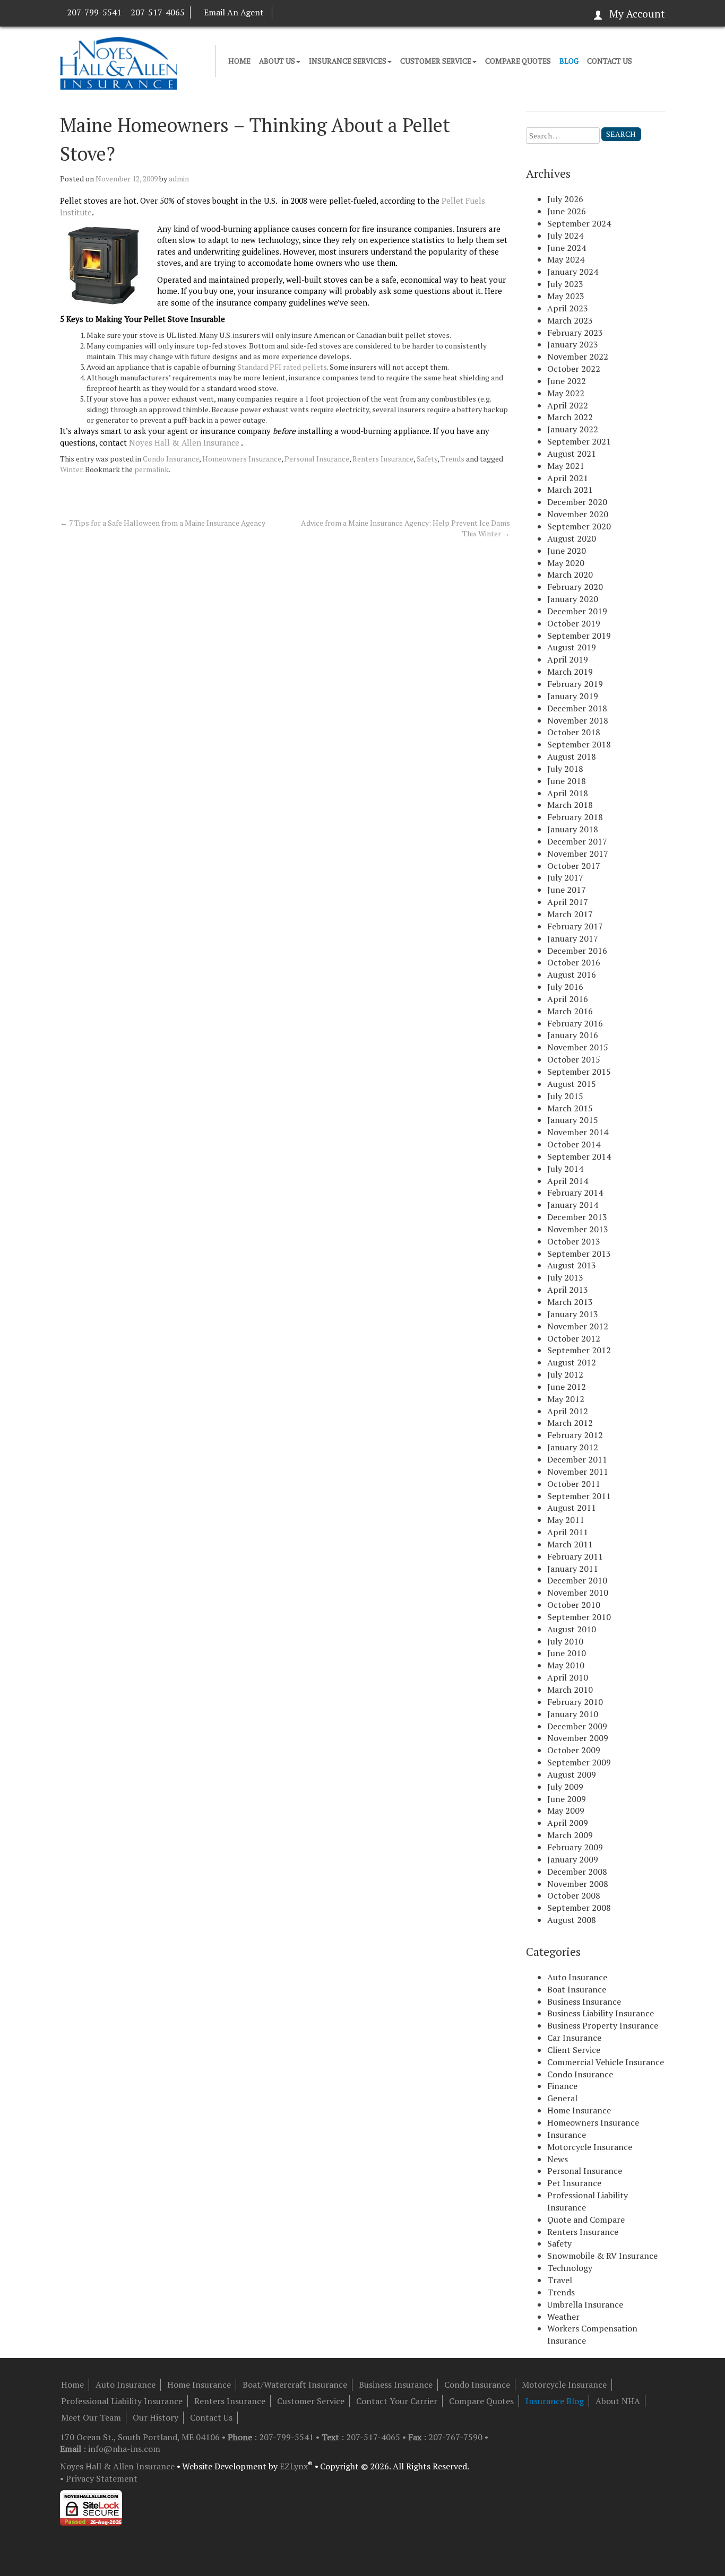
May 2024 (566, 259)
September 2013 (579, 1254)
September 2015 (579, 1072)
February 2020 (575, 587)
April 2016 (568, 999)
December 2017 (577, 841)
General (562, 2098)
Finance (562, 2086)
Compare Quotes (518, 61)
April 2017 (568, 902)
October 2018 (574, 732)
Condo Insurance (171, 459)
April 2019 (568, 659)
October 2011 (574, 1484)
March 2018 (570, 805)
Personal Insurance (317, 459)
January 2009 (573, 1859)
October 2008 (574, 1895)
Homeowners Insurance (242, 459)
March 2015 (570, 1108)
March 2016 (570, 1011)
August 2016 (572, 974)
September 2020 (579, 526)
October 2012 (574, 1338)
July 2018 (565, 769)
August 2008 (572, 1920)
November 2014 (578, 1132)
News (558, 2159)
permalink (152, 469)
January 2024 (573, 272)
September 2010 (579, 1617)
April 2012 (568, 1411)
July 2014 (565, 1169)
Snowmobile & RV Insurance (602, 2256)
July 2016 (565, 987)
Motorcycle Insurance (590, 2147)
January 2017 (573, 938)
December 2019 (577, 611)
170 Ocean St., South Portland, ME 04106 (141, 2437)
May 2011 (566, 1520)
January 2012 (573, 1447)
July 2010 (565, 1641)
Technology (570, 2268)
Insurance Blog (555, 2401)
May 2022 (566, 393)
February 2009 (575, 1847)
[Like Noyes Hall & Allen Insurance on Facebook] (283, 12)
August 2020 (572, 538)
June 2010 (567, 1653)
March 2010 (570, 1690)
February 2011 (575, 1556)
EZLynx (294, 2466)
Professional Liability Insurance (122, 2401)
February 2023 (575, 333)
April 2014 (568, 1181)
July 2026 (565, 199)
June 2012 (567, 1387)
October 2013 (574, 1241)
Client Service (574, 2050)
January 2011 (573, 1569)
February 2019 (575, 684)
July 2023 (565, 284)
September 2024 (579, 223)
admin (179, 179)
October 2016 (574, 962)
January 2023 (573, 344)
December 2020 (577, 502)
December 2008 (577, 1872)
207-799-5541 (94, 12)
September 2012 (579, 1350)
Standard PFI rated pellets (282, 367)
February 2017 (575, 926)
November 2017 (578, 854)
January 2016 (573, 1035)
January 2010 (573, 1714)
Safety (427, 459)
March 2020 (570, 575)
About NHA (618, 2401)
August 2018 (572, 756)
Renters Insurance (383, 459)
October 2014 (574, 1144)
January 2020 (573, 599)
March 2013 (570, 1302)
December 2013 (577, 1217)
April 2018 (568, 793)
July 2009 (565, 1787)
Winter (71, 469)
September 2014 (579, 1156)
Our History (156, 2417)
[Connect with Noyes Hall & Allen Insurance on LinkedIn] (292, 12)
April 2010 (568, 1677)
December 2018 (577, 708)
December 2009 (577, 1726)
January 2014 (573, 1205)
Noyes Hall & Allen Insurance (184, 442)
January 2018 (573, 829)
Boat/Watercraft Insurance (295, 2384)
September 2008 (579, 1908)
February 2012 (575, 1435)
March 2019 (570, 672)
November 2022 (578, 356)
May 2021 (566, 466)
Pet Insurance (574, 2183)
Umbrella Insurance (585, 2304)
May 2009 (566, 1811)
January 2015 (573, 1120)
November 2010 (578, 1592)
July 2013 (565, 1277)
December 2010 (577, 1580)
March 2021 (570, 490)
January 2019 (573, 696)
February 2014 (575, 1193)
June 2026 (567, 211)
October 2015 (574, 1059)
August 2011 (572, 1508)
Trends (452, 459)
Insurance (567, 2135)
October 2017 (574, 866)
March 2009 (570, 1835)
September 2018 (579, 744)
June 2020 (567, 551)
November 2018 (578, 720)
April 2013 (568, 1290)
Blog (569, 61)
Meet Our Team (91, 2417)
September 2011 (579, 1496)
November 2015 (578, 1047)
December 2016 (577, 951)
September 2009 (579, 1762)
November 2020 (578, 514)
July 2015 (565, 1096)
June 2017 (567, 890)
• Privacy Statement (99, 2478)
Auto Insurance (577, 1977)
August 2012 (572, 1362)
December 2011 (577, 1459)
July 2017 (565, 877)
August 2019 (572, 647)
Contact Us (610, 61)
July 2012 (565, 1374)
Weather (563, 2317)
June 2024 (567, 248)
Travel (560, 2280)
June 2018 (567, 781)
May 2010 (566, 1665)
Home (239, 61)
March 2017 (570, 914)
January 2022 (573, 429)
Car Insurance (574, 2038)
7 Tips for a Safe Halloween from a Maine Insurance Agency (163, 523)
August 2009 (572, 1774)
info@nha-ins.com (124, 2449)
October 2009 (574, 1750)
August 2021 (572, 454)
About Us (277, 61)
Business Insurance (584, 2001)
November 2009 (578, 1738)
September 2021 (579, 441)
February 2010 (575, 1702)
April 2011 (568, 1532)
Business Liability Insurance (601, 2013)
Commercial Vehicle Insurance (606, 2062)
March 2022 (570, 417)
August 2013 (572, 1265)
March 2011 (570, 1544)
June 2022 (567, 381)
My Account (637, 14)
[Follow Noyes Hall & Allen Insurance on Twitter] (302, 12)
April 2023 (568, 308)
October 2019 (574, 623)
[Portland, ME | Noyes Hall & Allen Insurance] (118, 62)
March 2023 (570, 320)
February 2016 (575, 1023)
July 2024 (565, 236)
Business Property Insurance (603, 2025)
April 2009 (568, 1823)
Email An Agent (234, 12)
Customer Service (436, 61)
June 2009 (567, 1799)
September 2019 (579, 636)
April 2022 (568, 405)
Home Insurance (579, 2110)
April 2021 (568, 478)
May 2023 (566, 296)
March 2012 (570, 1423)
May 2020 (566, 563)
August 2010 (572, 1629)
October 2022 (574, 369)
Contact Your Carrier (397, 2401)
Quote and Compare (586, 2220)
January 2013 (573, 1314)
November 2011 (578, 1472)
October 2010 (574, 1605)
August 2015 (572, 1084)
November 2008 (578, 1884)
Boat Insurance (577, 1989)
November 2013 (578, 1229)
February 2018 (575, 817)
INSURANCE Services (348, 61)
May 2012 (566, 1399)
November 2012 (578, 1326)
